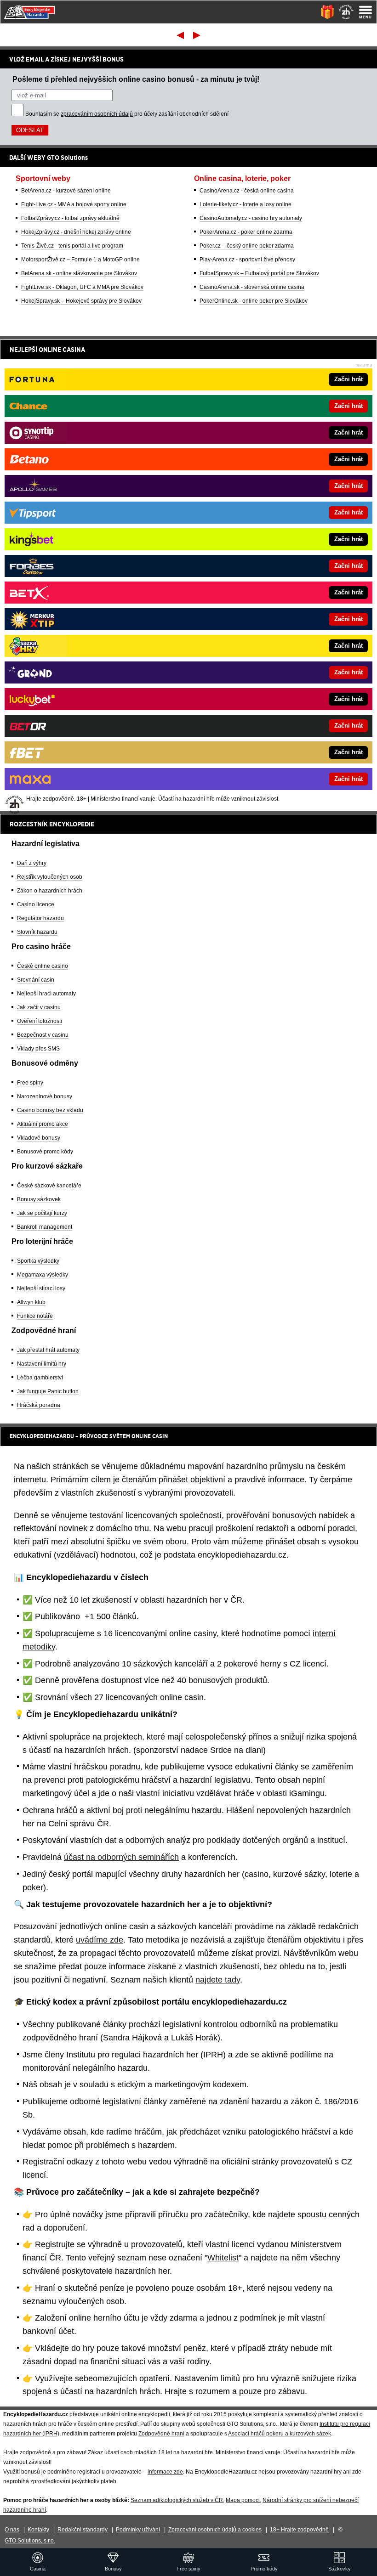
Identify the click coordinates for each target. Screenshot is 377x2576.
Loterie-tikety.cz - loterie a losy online (246, 204)
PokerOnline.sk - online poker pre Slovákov (254, 301)
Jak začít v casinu (39, 1007)
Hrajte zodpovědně (27, 2452)
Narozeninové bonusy (45, 1096)
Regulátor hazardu (40, 918)
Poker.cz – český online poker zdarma (247, 246)
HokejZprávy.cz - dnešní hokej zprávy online (76, 232)
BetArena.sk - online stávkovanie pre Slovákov (79, 273)
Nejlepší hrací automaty (46, 994)
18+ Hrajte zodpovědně (299, 2530)
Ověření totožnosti (40, 1021)
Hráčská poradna (39, 1405)
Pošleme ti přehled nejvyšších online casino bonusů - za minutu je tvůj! (136, 79)
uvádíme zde (100, 1940)
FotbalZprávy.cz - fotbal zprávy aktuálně (70, 218)
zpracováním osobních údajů (97, 114)
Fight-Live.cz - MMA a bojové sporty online (74, 204)
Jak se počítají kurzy (42, 1213)
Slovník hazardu (37, 932)
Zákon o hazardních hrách (50, 891)
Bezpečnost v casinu (43, 1035)
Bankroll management (45, 1227)
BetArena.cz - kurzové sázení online (66, 191)
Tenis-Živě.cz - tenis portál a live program (72, 246)
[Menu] (366, 12)
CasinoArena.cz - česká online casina (247, 191)
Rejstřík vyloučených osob (50, 877)
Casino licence (36, 904)
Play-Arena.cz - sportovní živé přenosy (247, 260)
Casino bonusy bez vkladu (50, 1110)
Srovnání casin (36, 980)
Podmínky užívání (138, 2530)
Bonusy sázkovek (39, 1199)
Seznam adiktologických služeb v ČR (177, 2500)
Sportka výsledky (38, 1261)
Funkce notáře (35, 1316)
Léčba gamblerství (40, 1378)
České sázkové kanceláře (49, 1186)
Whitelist (223, 2258)
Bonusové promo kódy (45, 1152)
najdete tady (218, 1980)
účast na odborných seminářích (121, 1857)
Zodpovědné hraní (161, 2434)
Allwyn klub (31, 1302)
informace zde (165, 2472)
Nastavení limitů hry (42, 1364)
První (180, 35)
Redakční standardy (83, 2530)
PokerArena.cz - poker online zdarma (246, 232)
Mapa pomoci (243, 2500)
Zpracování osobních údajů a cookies (215, 2530)
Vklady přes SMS (38, 1049)
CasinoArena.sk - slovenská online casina (252, 287)
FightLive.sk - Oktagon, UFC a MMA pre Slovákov (82, 287)
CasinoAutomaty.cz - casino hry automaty (251, 218)
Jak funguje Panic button (48, 1391)
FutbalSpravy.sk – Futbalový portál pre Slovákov (259, 273)
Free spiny (30, 1083)
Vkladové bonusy (39, 1138)
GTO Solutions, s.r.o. (30, 2541)
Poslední (197, 35)
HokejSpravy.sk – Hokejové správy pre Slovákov (81, 301)
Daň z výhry (32, 863)
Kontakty (38, 2530)
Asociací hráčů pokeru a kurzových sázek (280, 2434)
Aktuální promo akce (43, 1124)
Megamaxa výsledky (43, 1275)
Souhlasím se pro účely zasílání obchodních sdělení (127, 114)
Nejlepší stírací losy (41, 1288)
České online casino (43, 966)
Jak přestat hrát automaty (48, 1350)
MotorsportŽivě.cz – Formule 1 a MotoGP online (80, 260)
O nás (12, 2530)
